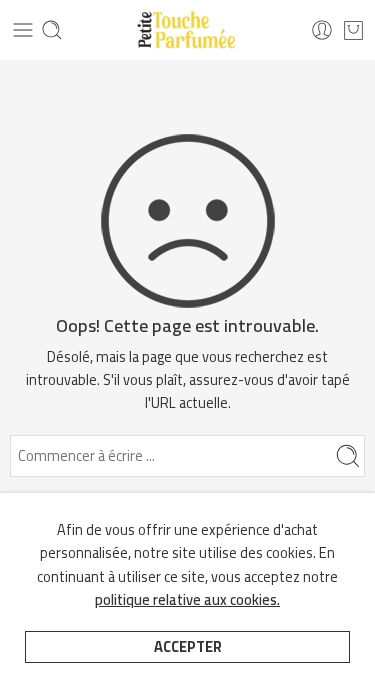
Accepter (188, 646)
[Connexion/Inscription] (322, 30)
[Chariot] (353, 30)
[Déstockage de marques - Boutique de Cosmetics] (187, 30)
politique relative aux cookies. (187, 599)
